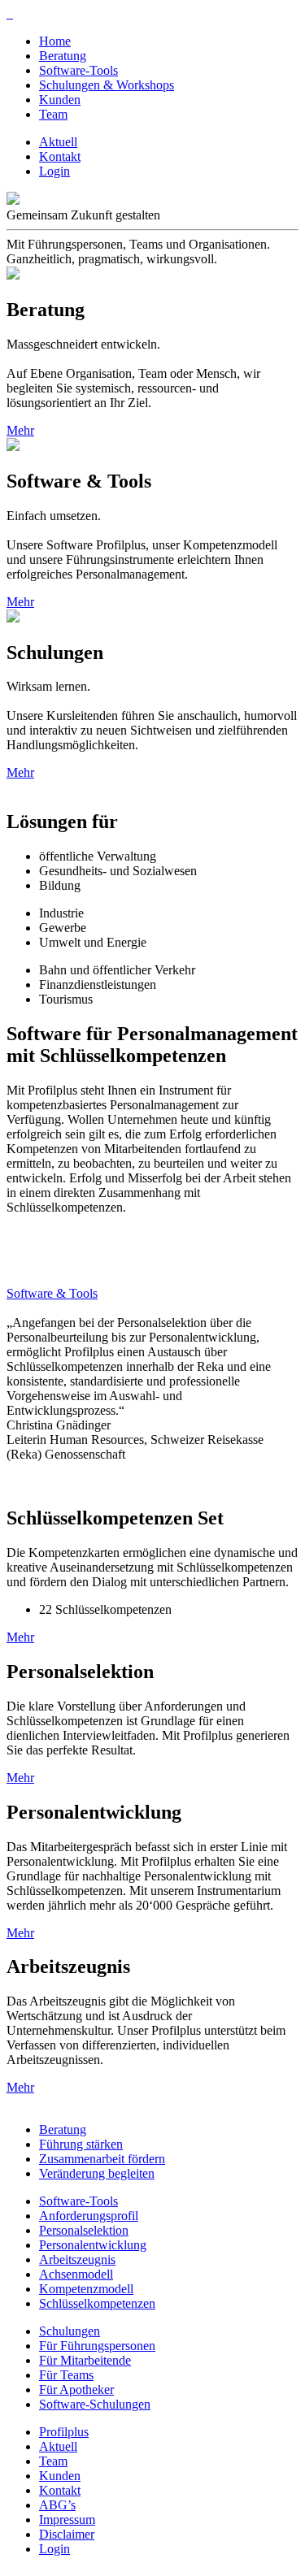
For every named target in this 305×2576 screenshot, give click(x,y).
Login (54, 171)
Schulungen (70, 2331)
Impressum (67, 2520)
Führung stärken (81, 2144)
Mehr (20, 430)
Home (55, 41)
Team (53, 114)
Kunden (60, 100)
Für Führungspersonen (97, 2346)
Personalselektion (84, 2230)
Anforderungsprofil (89, 2216)
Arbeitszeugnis (77, 2259)
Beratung (63, 56)
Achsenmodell (76, 2274)
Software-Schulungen (95, 2404)
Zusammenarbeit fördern (102, 2159)
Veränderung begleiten (97, 2173)
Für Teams (66, 2375)
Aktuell (58, 142)
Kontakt (60, 156)
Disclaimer (67, 2534)
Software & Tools (52, 1293)
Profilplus (64, 2432)
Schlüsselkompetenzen (97, 2303)
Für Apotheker (76, 2390)
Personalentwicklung (93, 2245)
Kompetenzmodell (86, 2289)
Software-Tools (78, 70)
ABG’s (57, 2505)
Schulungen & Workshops (107, 85)
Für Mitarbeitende (85, 2360)
